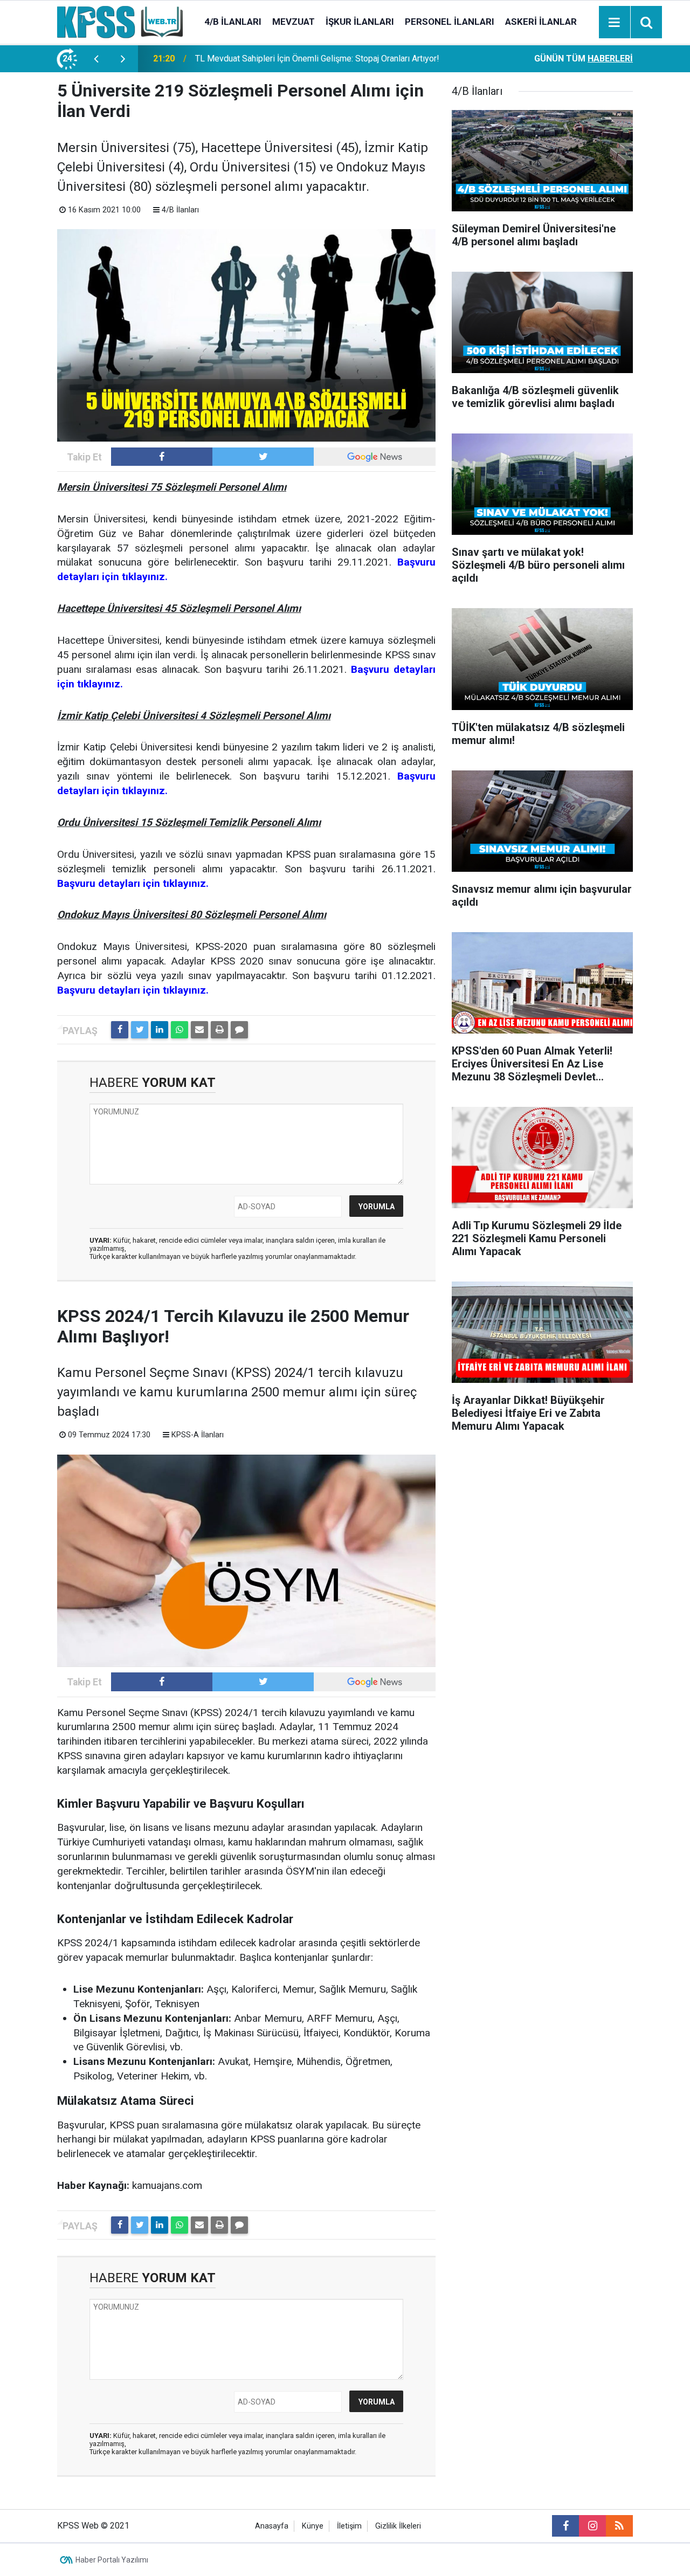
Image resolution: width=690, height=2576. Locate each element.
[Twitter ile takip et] (263, 457)
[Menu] (615, 23)
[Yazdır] (219, 1030)
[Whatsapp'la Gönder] (180, 1030)
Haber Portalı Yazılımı (112, 2560)
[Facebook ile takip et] (162, 457)
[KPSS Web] (120, 21)
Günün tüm (584, 58)
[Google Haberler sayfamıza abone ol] (375, 457)
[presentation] (96, 59)
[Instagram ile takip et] (592, 2526)
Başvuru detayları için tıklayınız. (133, 883)
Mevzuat (294, 22)
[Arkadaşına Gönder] (199, 1030)
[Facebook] (120, 1030)
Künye (313, 2526)
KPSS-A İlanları (198, 1435)
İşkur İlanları (360, 22)
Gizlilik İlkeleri (398, 2526)
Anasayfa (272, 2526)
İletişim (349, 2526)
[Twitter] (140, 1030)
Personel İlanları (450, 22)
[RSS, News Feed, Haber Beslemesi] (619, 2526)
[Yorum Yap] (239, 1030)
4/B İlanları (233, 22)
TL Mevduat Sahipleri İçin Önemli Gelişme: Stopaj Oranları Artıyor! (317, 58)
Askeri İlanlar (541, 22)
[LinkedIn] (160, 1030)
